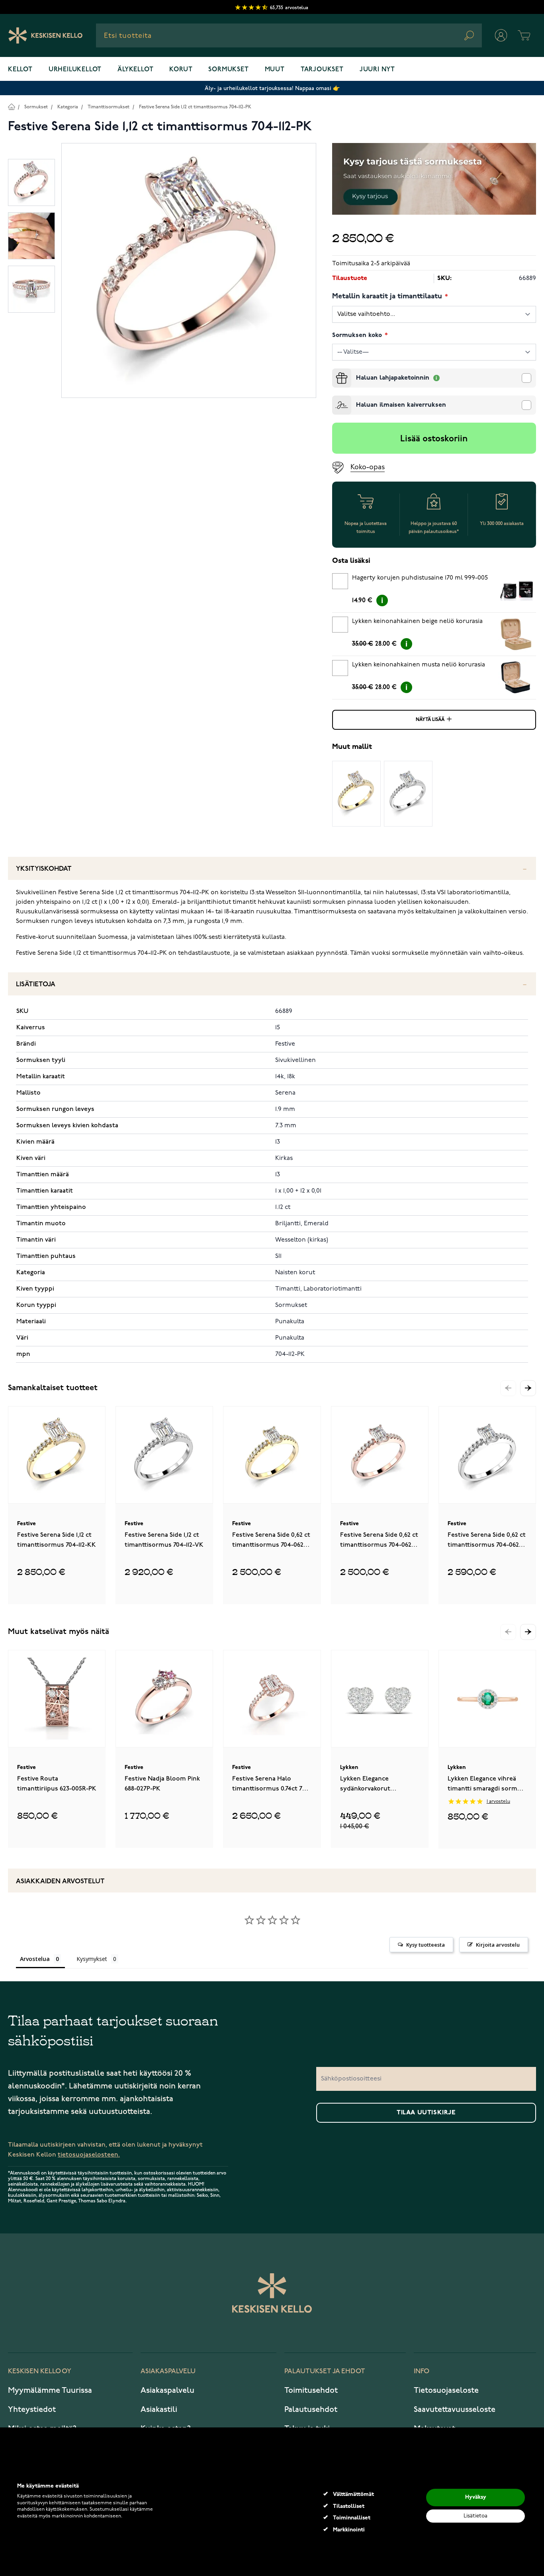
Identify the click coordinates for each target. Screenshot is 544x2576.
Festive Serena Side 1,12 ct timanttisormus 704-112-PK (195, 107)
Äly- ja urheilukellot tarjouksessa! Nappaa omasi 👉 (272, 88)
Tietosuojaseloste (446, 2390)
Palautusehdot (311, 2409)
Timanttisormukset (109, 107)
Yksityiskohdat (44, 869)
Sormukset (228, 70)
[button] (528, 1388)
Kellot (20, 70)
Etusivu (11, 107)
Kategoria (68, 107)
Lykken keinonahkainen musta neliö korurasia (419, 665)
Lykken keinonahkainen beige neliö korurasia (417, 621)
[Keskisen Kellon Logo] (46, 35)
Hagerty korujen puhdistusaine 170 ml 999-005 (420, 578)
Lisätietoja (36, 984)
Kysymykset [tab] (92, 1959)
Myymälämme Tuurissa (50, 2390)
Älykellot (135, 70)
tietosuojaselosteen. (89, 2155)
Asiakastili (159, 2409)
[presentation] (335, 372)
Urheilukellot (75, 70)
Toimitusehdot (311, 2390)
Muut (275, 70)
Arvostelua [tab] (35, 1959)
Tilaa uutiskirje (426, 2113)
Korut (181, 70)
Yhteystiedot (32, 2409)
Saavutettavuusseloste (455, 2409)
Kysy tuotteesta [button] (426, 1945)
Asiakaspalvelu (167, 2390)
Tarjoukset (322, 70)
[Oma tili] (501, 35)
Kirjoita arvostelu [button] (498, 1945)
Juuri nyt (377, 70)
